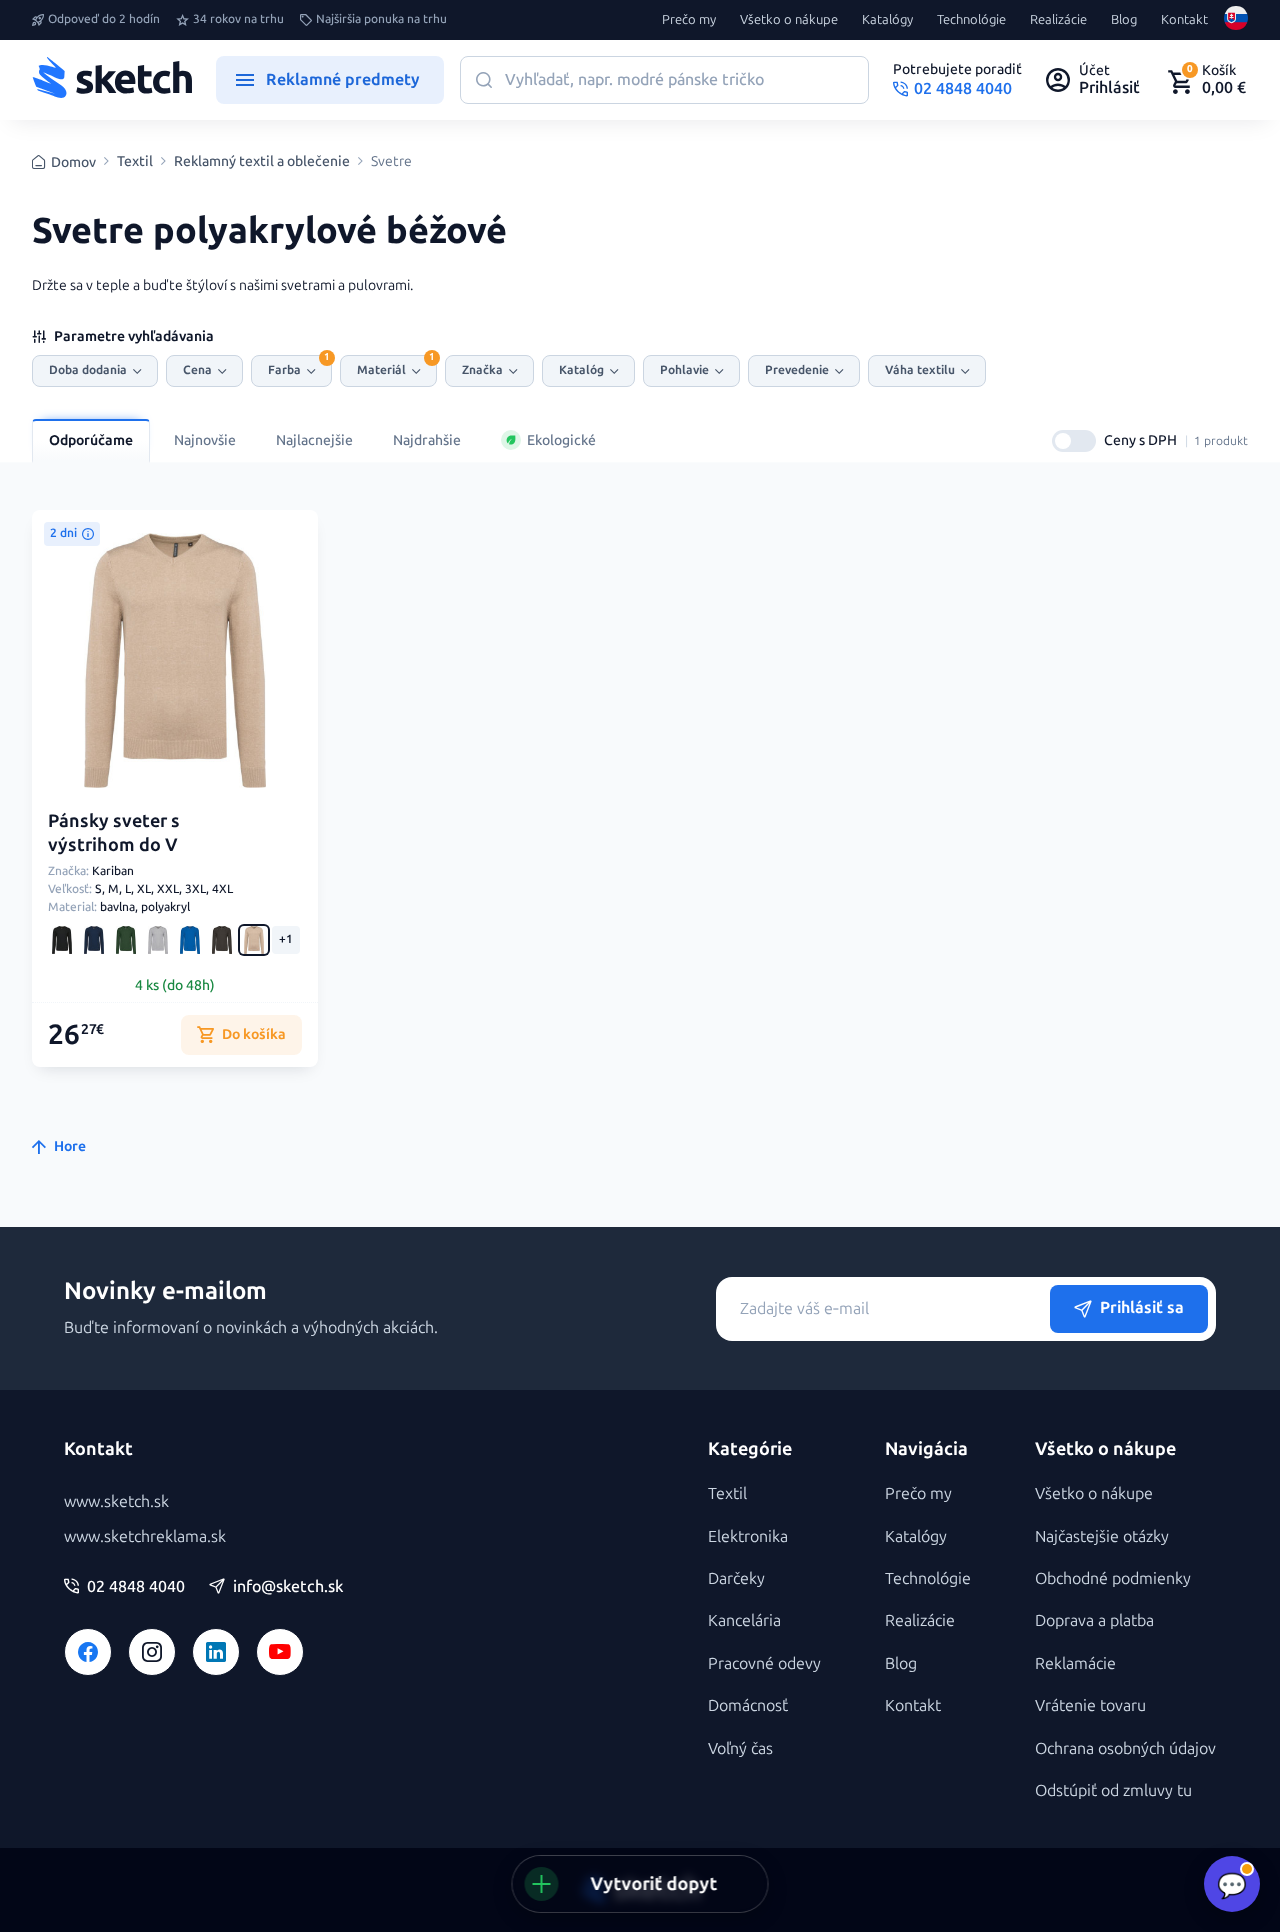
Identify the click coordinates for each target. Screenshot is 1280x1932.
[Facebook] (88, 1652)
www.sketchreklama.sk (145, 1536)
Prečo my (689, 20)
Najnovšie (205, 440)
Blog (1124, 20)
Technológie (971, 20)
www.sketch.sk (116, 1501)
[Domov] (112, 80)
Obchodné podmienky (1113, 1578)
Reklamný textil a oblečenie (262, 162)
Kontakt (1184, 20)
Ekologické (561, 440)
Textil (135, 162)
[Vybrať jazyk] (1236, 20)
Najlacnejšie (314, 440)
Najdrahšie (427, 440)
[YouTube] (280, 1652)
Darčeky (736, 1578)
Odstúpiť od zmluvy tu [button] (1113, 1790)
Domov (73, 162)
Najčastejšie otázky (1102, 1536)
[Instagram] (152, 1652)
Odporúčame (91, 440)
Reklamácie (1075, 1663)
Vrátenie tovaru (1090, 1705)
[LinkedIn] (216, 1652)
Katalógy (887, 20)
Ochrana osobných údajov (1125, 1748)
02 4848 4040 (136, 1587)
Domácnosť (748, 1705)
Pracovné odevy (764, 1663)
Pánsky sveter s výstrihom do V (114, 832)
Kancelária (744, 1620)
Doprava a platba (1094, 1620)
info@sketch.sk (288, 1587)
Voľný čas (740, 1748)
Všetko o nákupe (789, 20)
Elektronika (748, 1536)
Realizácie (1058, 20)
